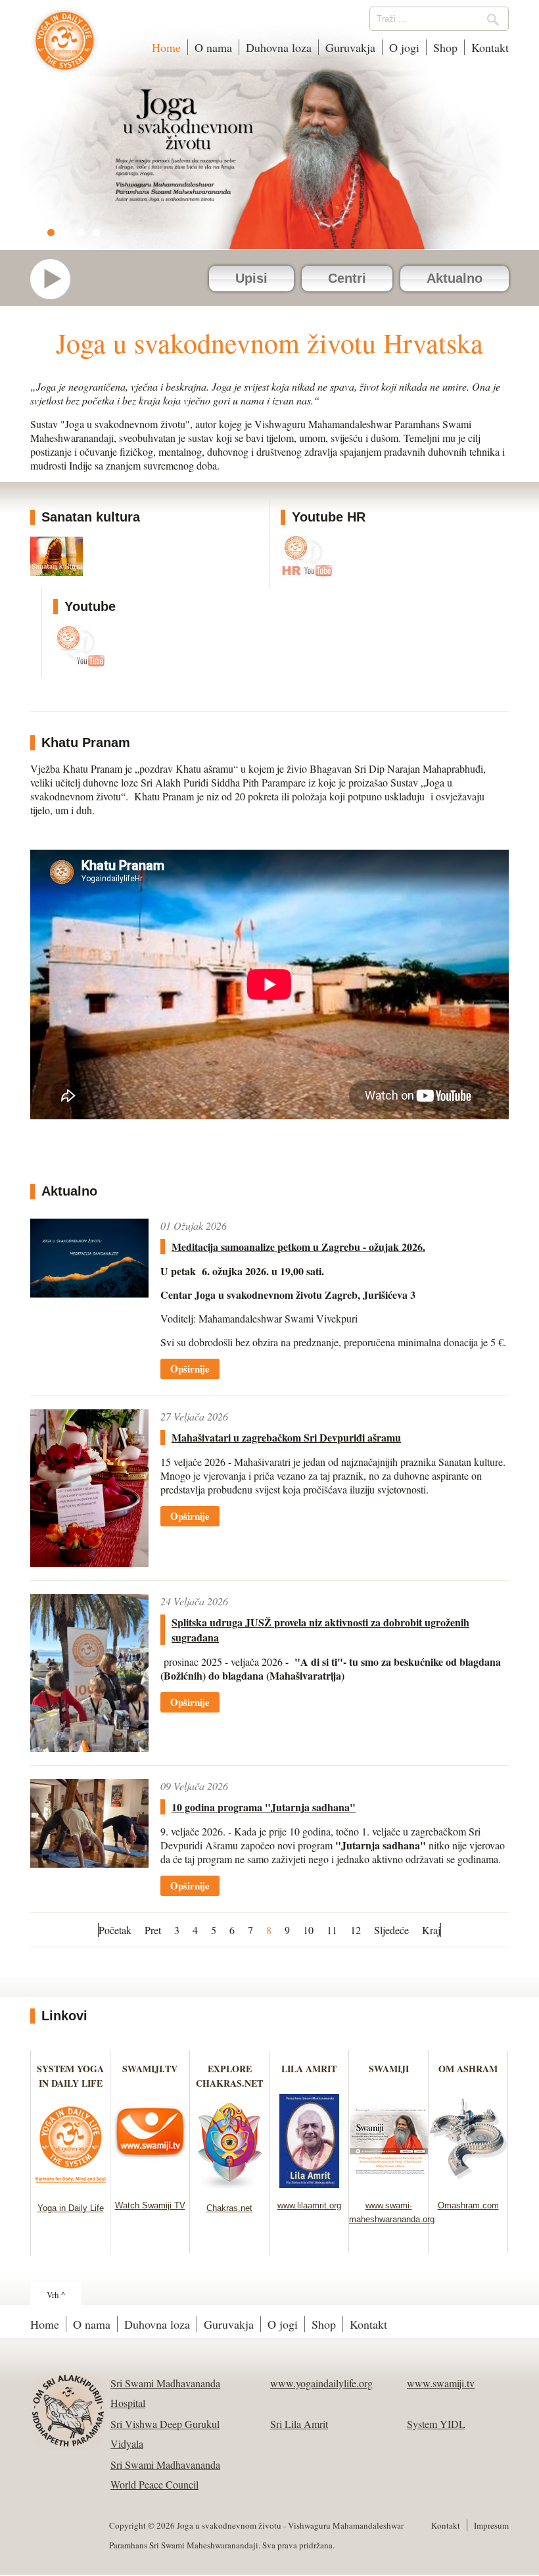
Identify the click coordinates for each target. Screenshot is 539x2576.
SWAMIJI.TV (150, 2069)
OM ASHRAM (468, 2069)
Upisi (251, 278)
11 (332, 1930)
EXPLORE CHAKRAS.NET (229, 2076)
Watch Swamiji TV (150, 2205)
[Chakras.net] (230, 2186)
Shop (445, 47)
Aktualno (455, 278)
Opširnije (190, 1369)
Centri (347, 278)
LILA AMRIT (309, 2069)
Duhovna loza (279, 47)
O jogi (404, 47)
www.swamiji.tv (441, 2383)
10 (308, 1930)
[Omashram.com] (468, 2184)
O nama (213, 47)
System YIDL (436, 2424)
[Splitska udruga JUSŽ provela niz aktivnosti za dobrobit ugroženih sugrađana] (89, 1673)
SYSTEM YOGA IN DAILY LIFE (70, 2076)
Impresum (491, 2525)
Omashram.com (468, 2205)
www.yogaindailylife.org (321, 2383)
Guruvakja (350, 47)
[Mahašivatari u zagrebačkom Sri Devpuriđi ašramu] (89, 1488)
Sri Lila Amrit (299, 2424)
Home (166, 47)
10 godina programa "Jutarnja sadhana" (264, 1807)
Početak (115, 1930)
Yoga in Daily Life (71, 2208)
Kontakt (490, 47)
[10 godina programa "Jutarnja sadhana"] (89, 1823)
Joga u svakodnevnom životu (65, 47)
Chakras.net (229, 2208)
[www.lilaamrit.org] (309, 2184)
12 (356, 1930)
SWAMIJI (389, 2069)
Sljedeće (391, 1930)
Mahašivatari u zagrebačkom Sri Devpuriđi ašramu (286, 1437)
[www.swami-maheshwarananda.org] (389, 2184)
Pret (153, 1930)
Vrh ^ (56, 2295)
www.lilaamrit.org (309, 2205)
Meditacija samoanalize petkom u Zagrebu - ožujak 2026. (298, 1247)
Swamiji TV (57, 279)
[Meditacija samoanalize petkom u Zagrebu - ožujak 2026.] (89, 1258)
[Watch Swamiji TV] (150, 2184)
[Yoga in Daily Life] (71, 2186)
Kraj (431, 1930)
